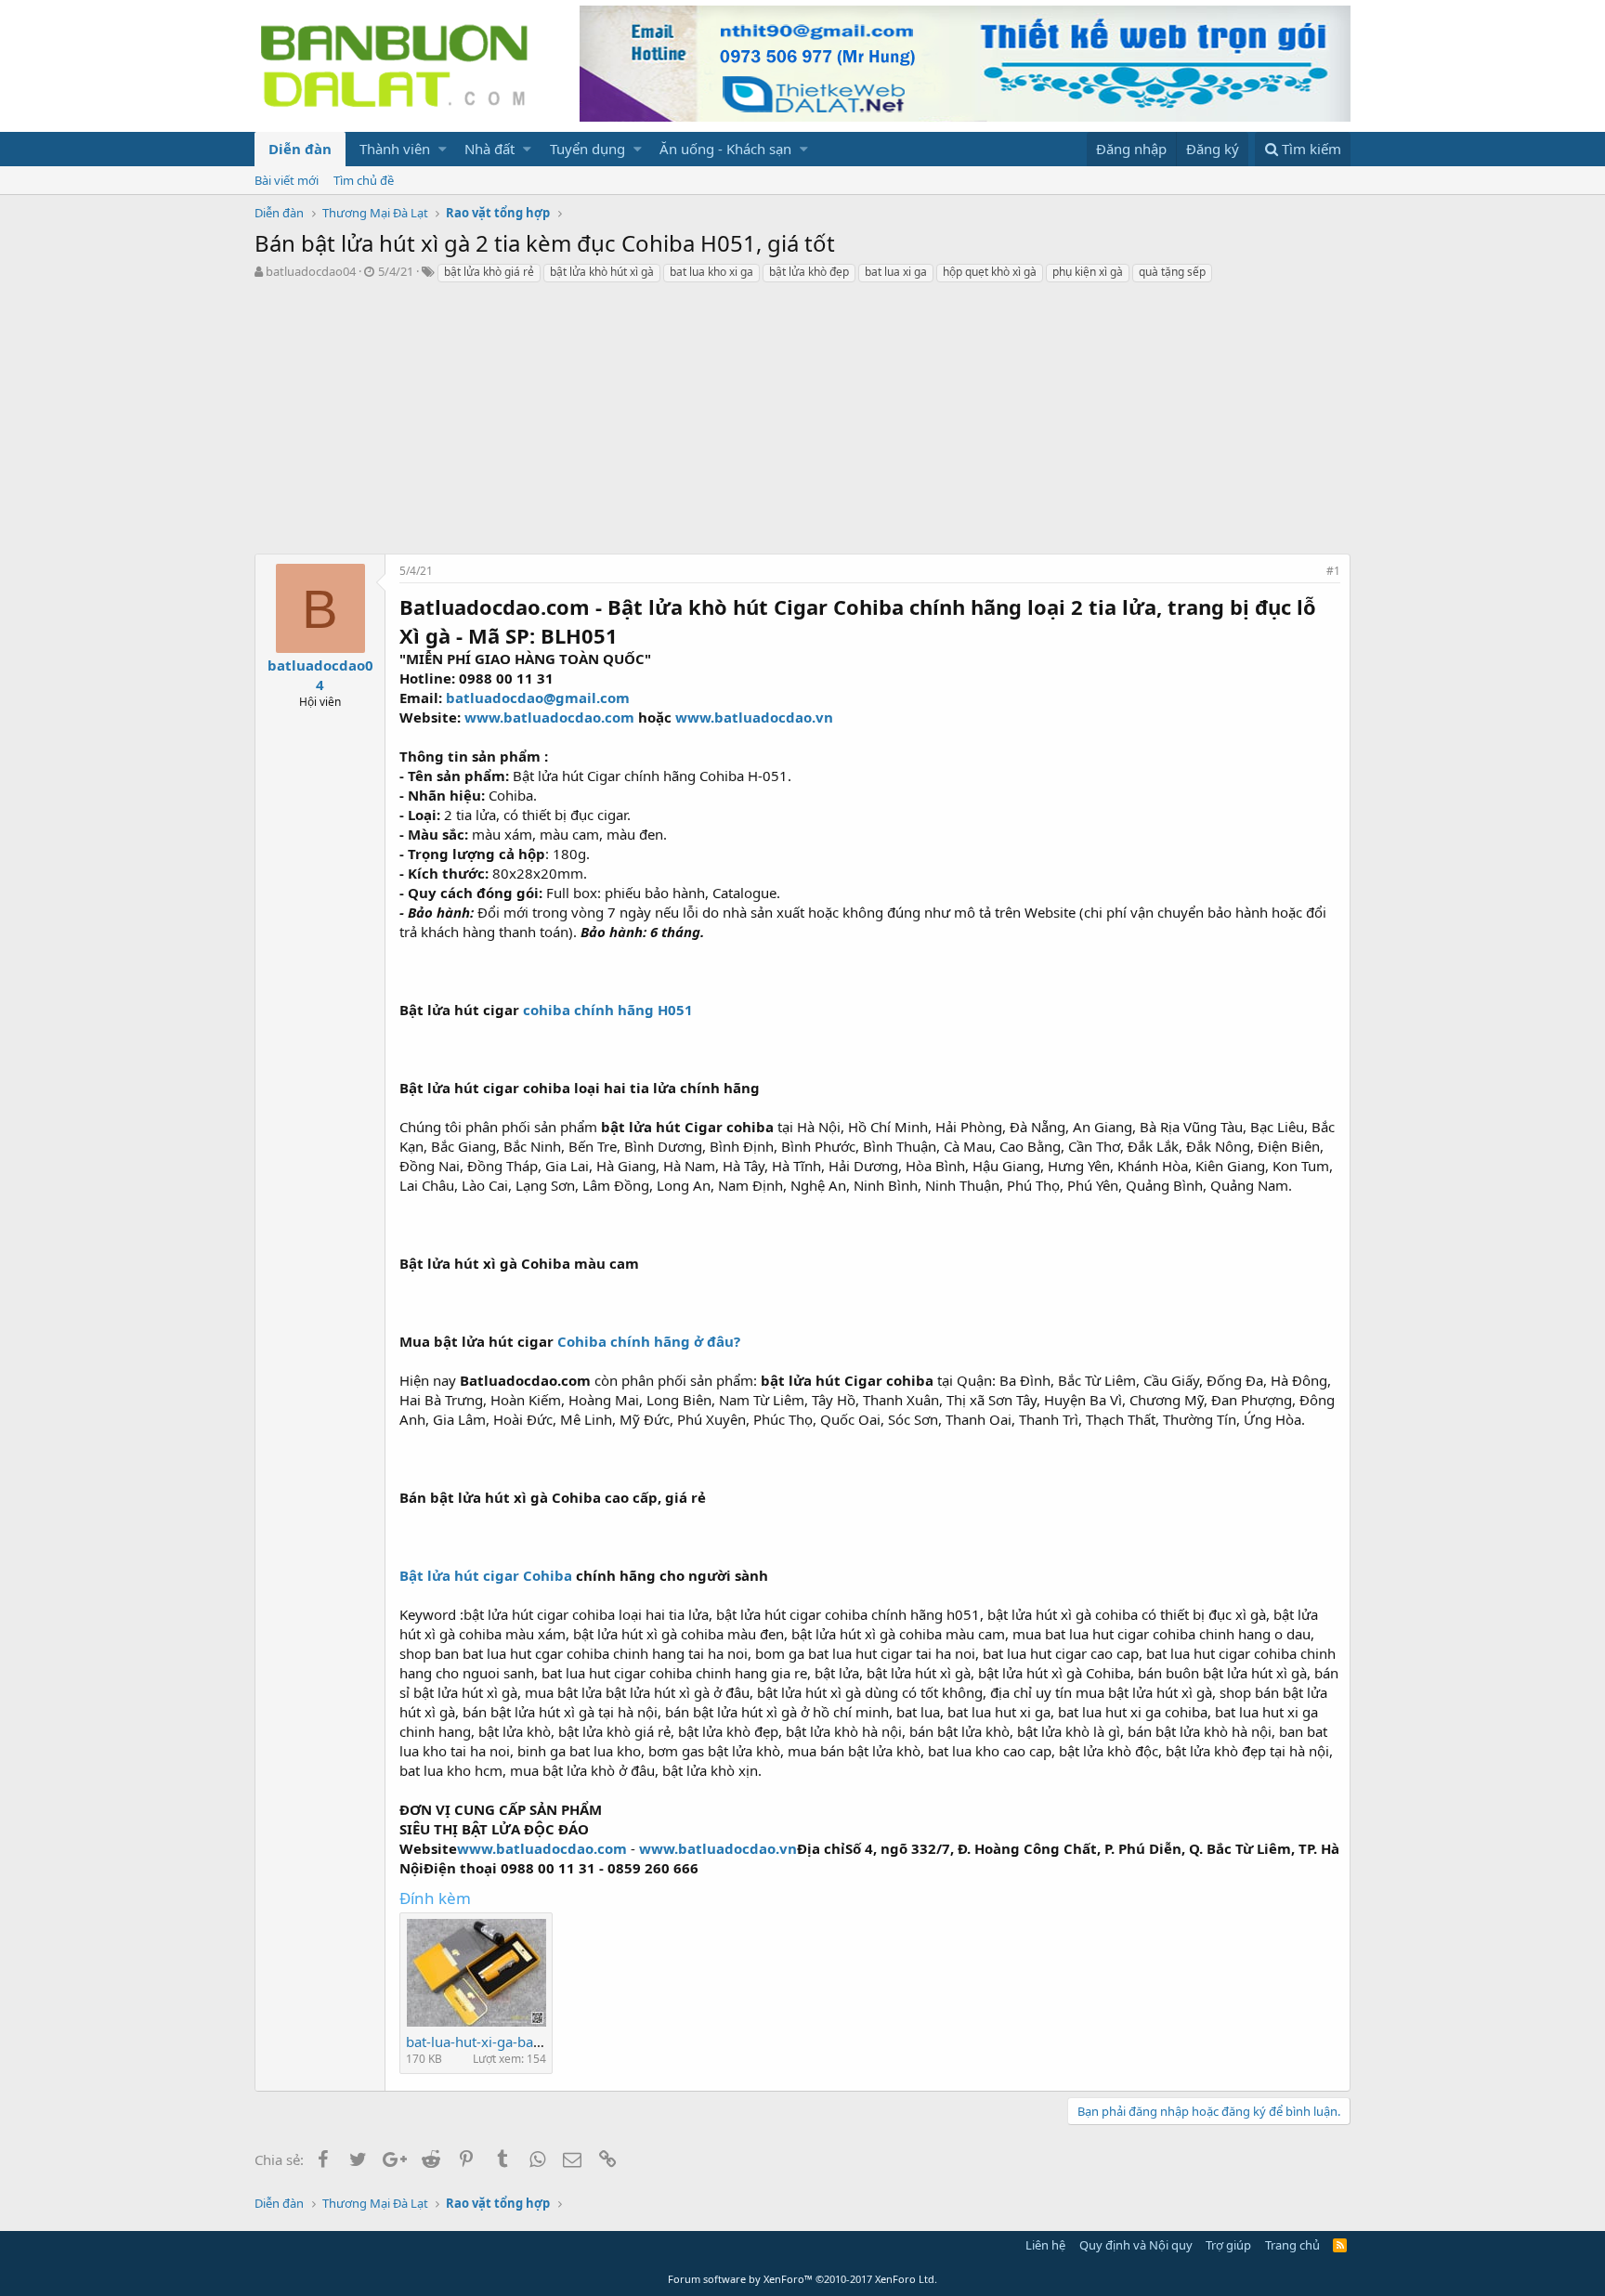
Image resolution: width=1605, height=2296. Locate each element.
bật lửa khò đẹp (809, 272)
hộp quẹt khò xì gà (990, 272)
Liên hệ (1045, 2245)
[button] (443, 149)
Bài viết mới (287, 180)
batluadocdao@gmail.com (538, 698)
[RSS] (1340, 2245)
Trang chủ (1292, 2245)
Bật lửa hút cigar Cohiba (486, 1575)
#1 (1333, 571)
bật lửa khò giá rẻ (489, 272)
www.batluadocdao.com (549, 717)
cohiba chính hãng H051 (608, 1010)
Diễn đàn (300, 149)
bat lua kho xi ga (711, 272)
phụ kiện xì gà (1088, 272)
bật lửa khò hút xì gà (602, 272)
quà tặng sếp (1172, 272)
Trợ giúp (1228, 2245)
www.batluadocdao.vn (754, 717)
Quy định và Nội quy (1136, 2245)
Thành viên (395, 149)
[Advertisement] (802, 424)
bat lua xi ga (896, 272)
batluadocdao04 (311, 271)
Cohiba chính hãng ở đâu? (649, 1341)
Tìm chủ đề (364, 180)
